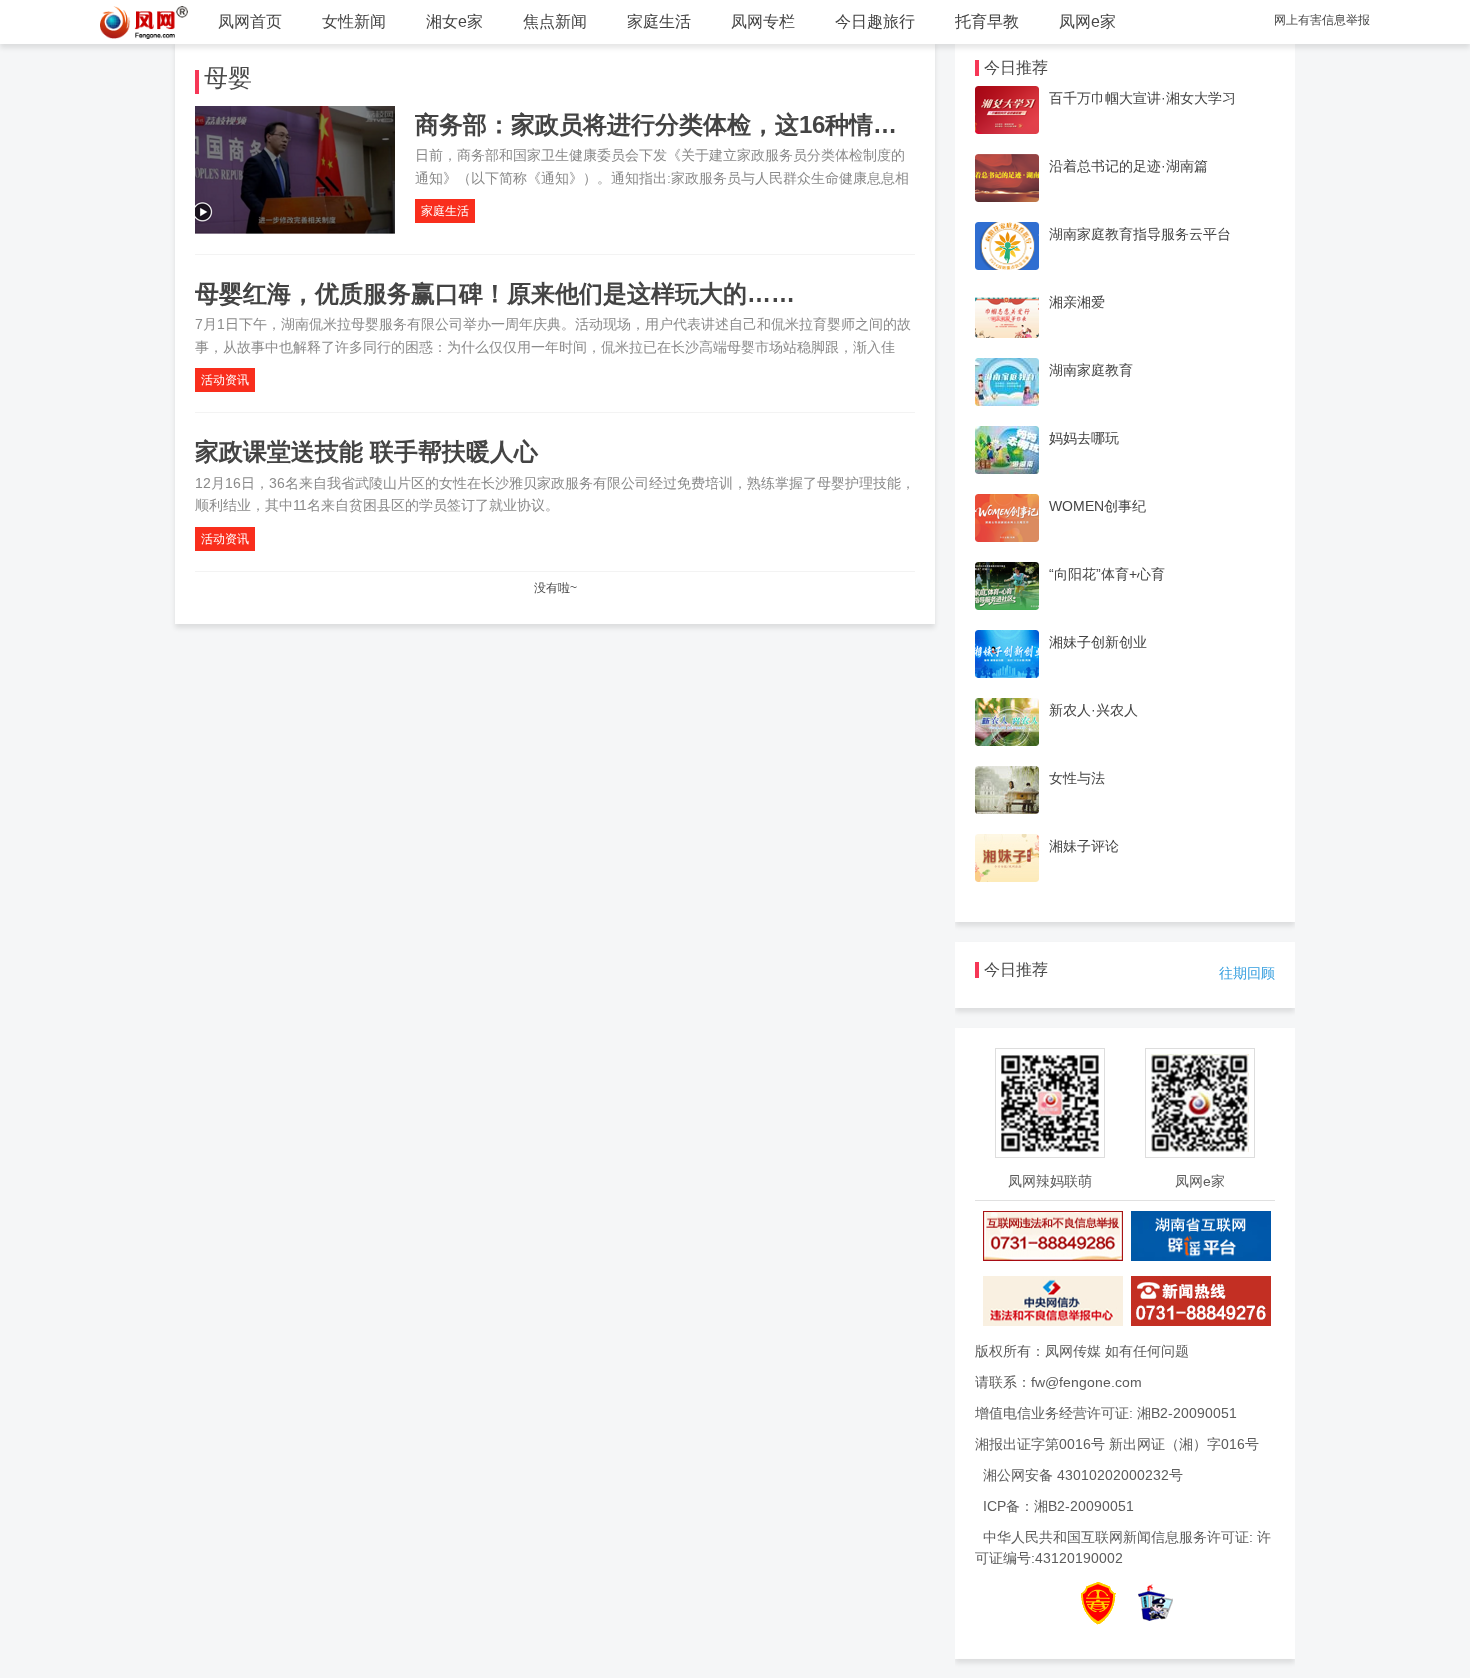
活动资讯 (225, 380)
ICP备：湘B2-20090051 (1058, 1506)
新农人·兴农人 (1093, 710)
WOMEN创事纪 (1097, 506)
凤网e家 (1087, 21)
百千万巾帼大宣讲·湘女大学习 (1142, 98)
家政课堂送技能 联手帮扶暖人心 (366, 451)
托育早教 (987, 21)
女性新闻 (354, 21)
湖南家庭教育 (1091, 370)
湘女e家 (454, 21)
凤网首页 (250, 21)
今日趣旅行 (875, 21)
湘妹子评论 (1084, 846)
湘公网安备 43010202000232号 (1083, 1475)
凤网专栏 (763, 21)
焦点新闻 (555, 21)
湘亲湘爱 (1077, 302)
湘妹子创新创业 (1098, 642)
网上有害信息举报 (1322, 20)
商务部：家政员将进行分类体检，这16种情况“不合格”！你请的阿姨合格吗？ (824, 124)
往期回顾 (1247, 973)
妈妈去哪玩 (1084, 438)
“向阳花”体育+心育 (1107, 574)
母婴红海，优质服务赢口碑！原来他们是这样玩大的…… (495, 293)
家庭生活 (659, 21)
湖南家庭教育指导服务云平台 (1140, 234)
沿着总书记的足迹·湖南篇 (1128, 166)
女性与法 (1077, 778)
